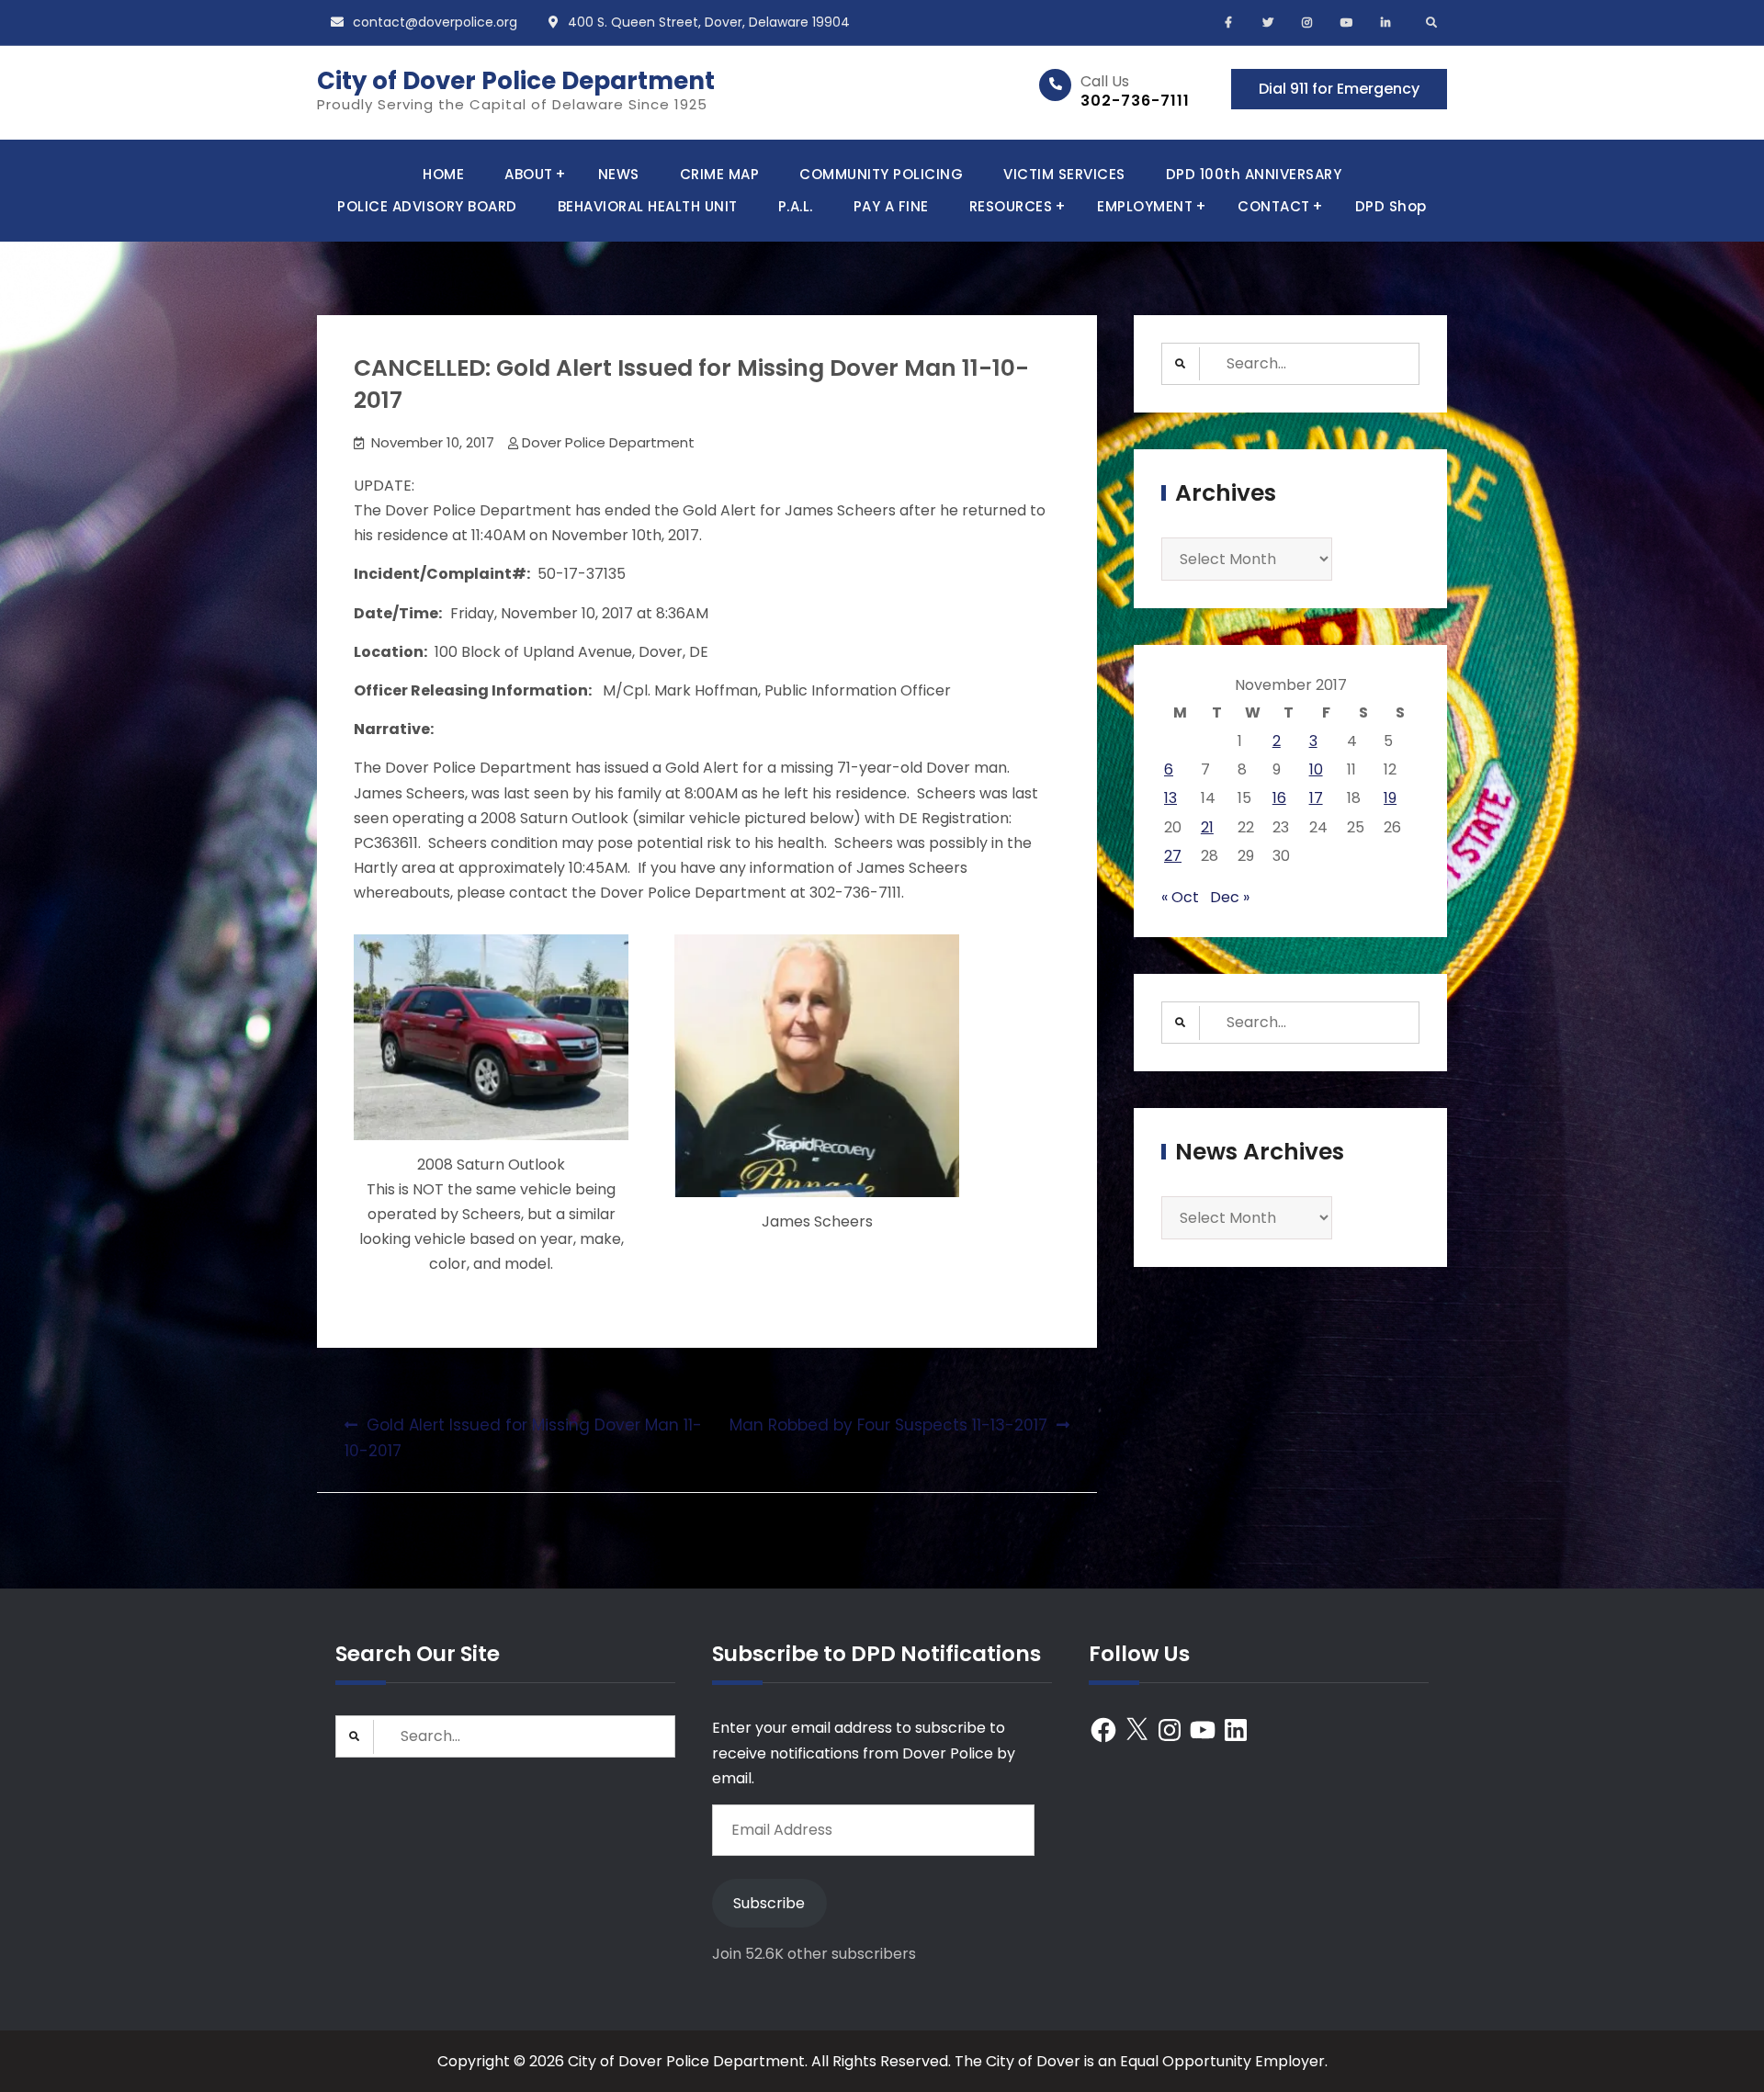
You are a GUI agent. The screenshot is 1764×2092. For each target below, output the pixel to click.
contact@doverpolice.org (435, 22)
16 (1279, 798)
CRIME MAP (720, 174)
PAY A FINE (891, 206)
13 (1170, 798)
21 (1207, 827)
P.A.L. (796, 206)
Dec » (1230, 897)
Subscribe (769, 1903)
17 (1316, 798)
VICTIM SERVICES (1064, 174)
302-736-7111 (1135, 101)
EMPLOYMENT (1145, 206)
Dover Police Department (608, 442)
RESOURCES (1011, 206)
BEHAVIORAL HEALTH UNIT (648, 206)
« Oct (1180, 897)
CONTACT (1274, 206)
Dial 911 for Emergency (1339, 89)
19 (1390, 798)
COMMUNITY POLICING (881, 174)
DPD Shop (1391, 206)
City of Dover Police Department (516, 81)
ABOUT (529, 174)
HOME (443, 174)
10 (1316, 769)
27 (1173, 856)
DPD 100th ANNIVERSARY (1254, 174)
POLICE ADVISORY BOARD (427, 206)
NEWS (619, 174)
